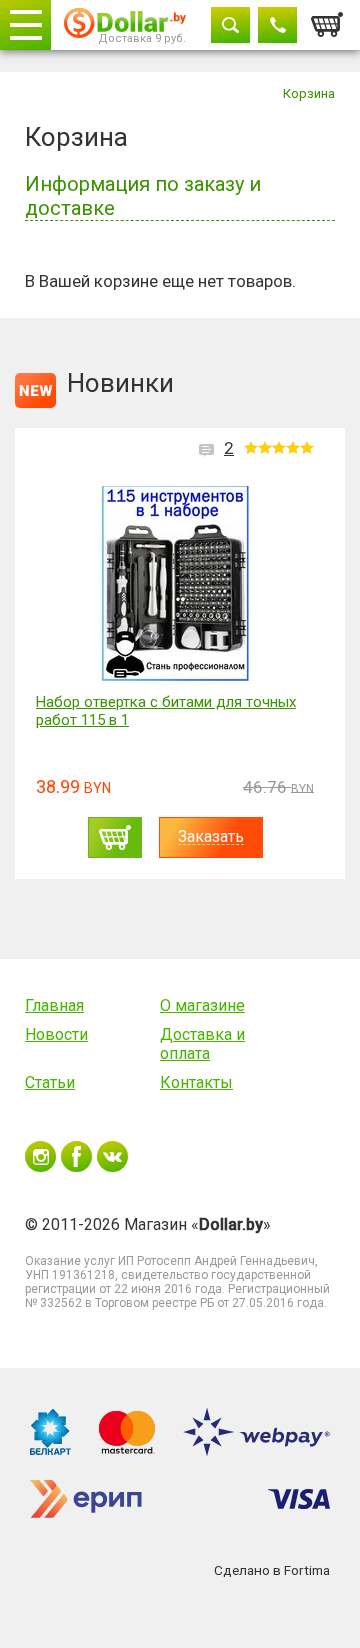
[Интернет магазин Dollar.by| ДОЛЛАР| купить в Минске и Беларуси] (125, 25)
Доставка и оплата (202, 1044)
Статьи (50, 1082)
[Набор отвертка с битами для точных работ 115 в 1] (175, 583)
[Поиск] (230, 25)
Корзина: (328, 19)
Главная (54, 1005)
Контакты (196, 1082)
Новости (56, 1034)
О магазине (202, 1005)
